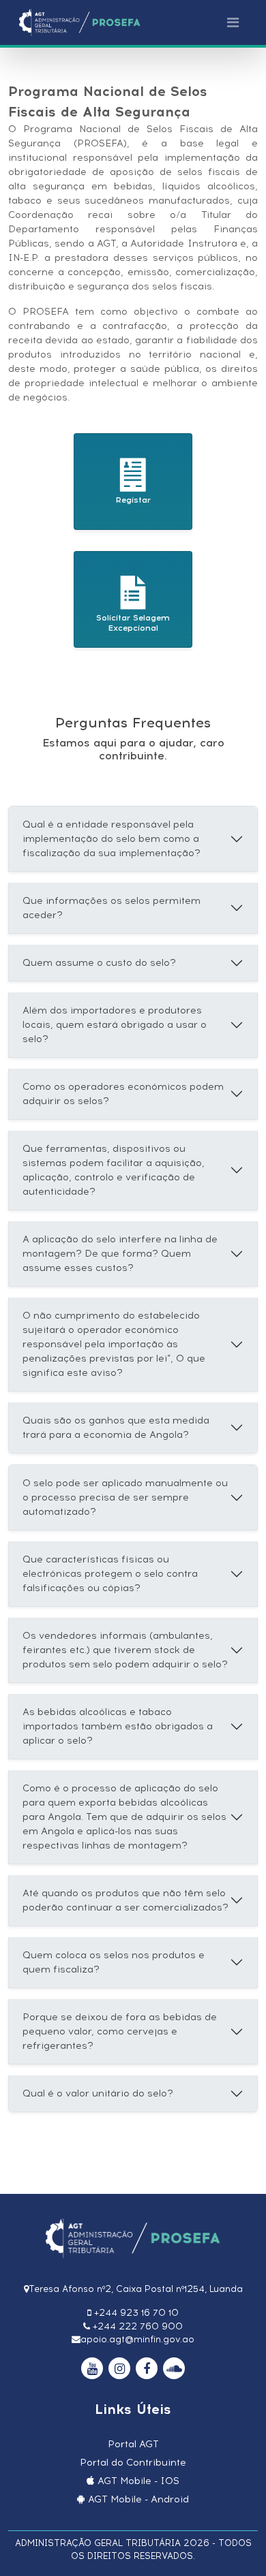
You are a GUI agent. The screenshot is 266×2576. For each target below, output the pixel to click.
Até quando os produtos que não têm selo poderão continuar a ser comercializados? (125, 1900)
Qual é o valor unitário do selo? (98, 2093)
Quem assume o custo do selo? (99, 963)
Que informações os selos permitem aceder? (112, 908)
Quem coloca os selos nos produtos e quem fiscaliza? (114, 1962)
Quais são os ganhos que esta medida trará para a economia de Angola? (116, 1428)
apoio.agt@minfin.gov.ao (137, 2339)
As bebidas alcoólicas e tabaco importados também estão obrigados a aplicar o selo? (118, 1726)
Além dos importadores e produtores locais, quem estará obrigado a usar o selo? (115, 1025)
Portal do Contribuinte (133, 2463)
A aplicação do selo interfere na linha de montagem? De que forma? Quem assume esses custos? (120, 1254)
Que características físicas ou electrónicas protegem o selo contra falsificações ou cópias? (110, 1574)
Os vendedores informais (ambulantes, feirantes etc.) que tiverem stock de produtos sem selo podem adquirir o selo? (125, 1650)
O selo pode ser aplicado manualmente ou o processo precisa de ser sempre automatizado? (125, 1497)
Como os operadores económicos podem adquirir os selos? (123, 1094)
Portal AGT (133, 2444)
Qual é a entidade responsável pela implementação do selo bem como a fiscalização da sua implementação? (112, 839)
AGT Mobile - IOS (138, 2481)
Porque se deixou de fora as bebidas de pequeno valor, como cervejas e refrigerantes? (120, 2031)
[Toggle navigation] (233, 22)
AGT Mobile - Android (138, 2499)
